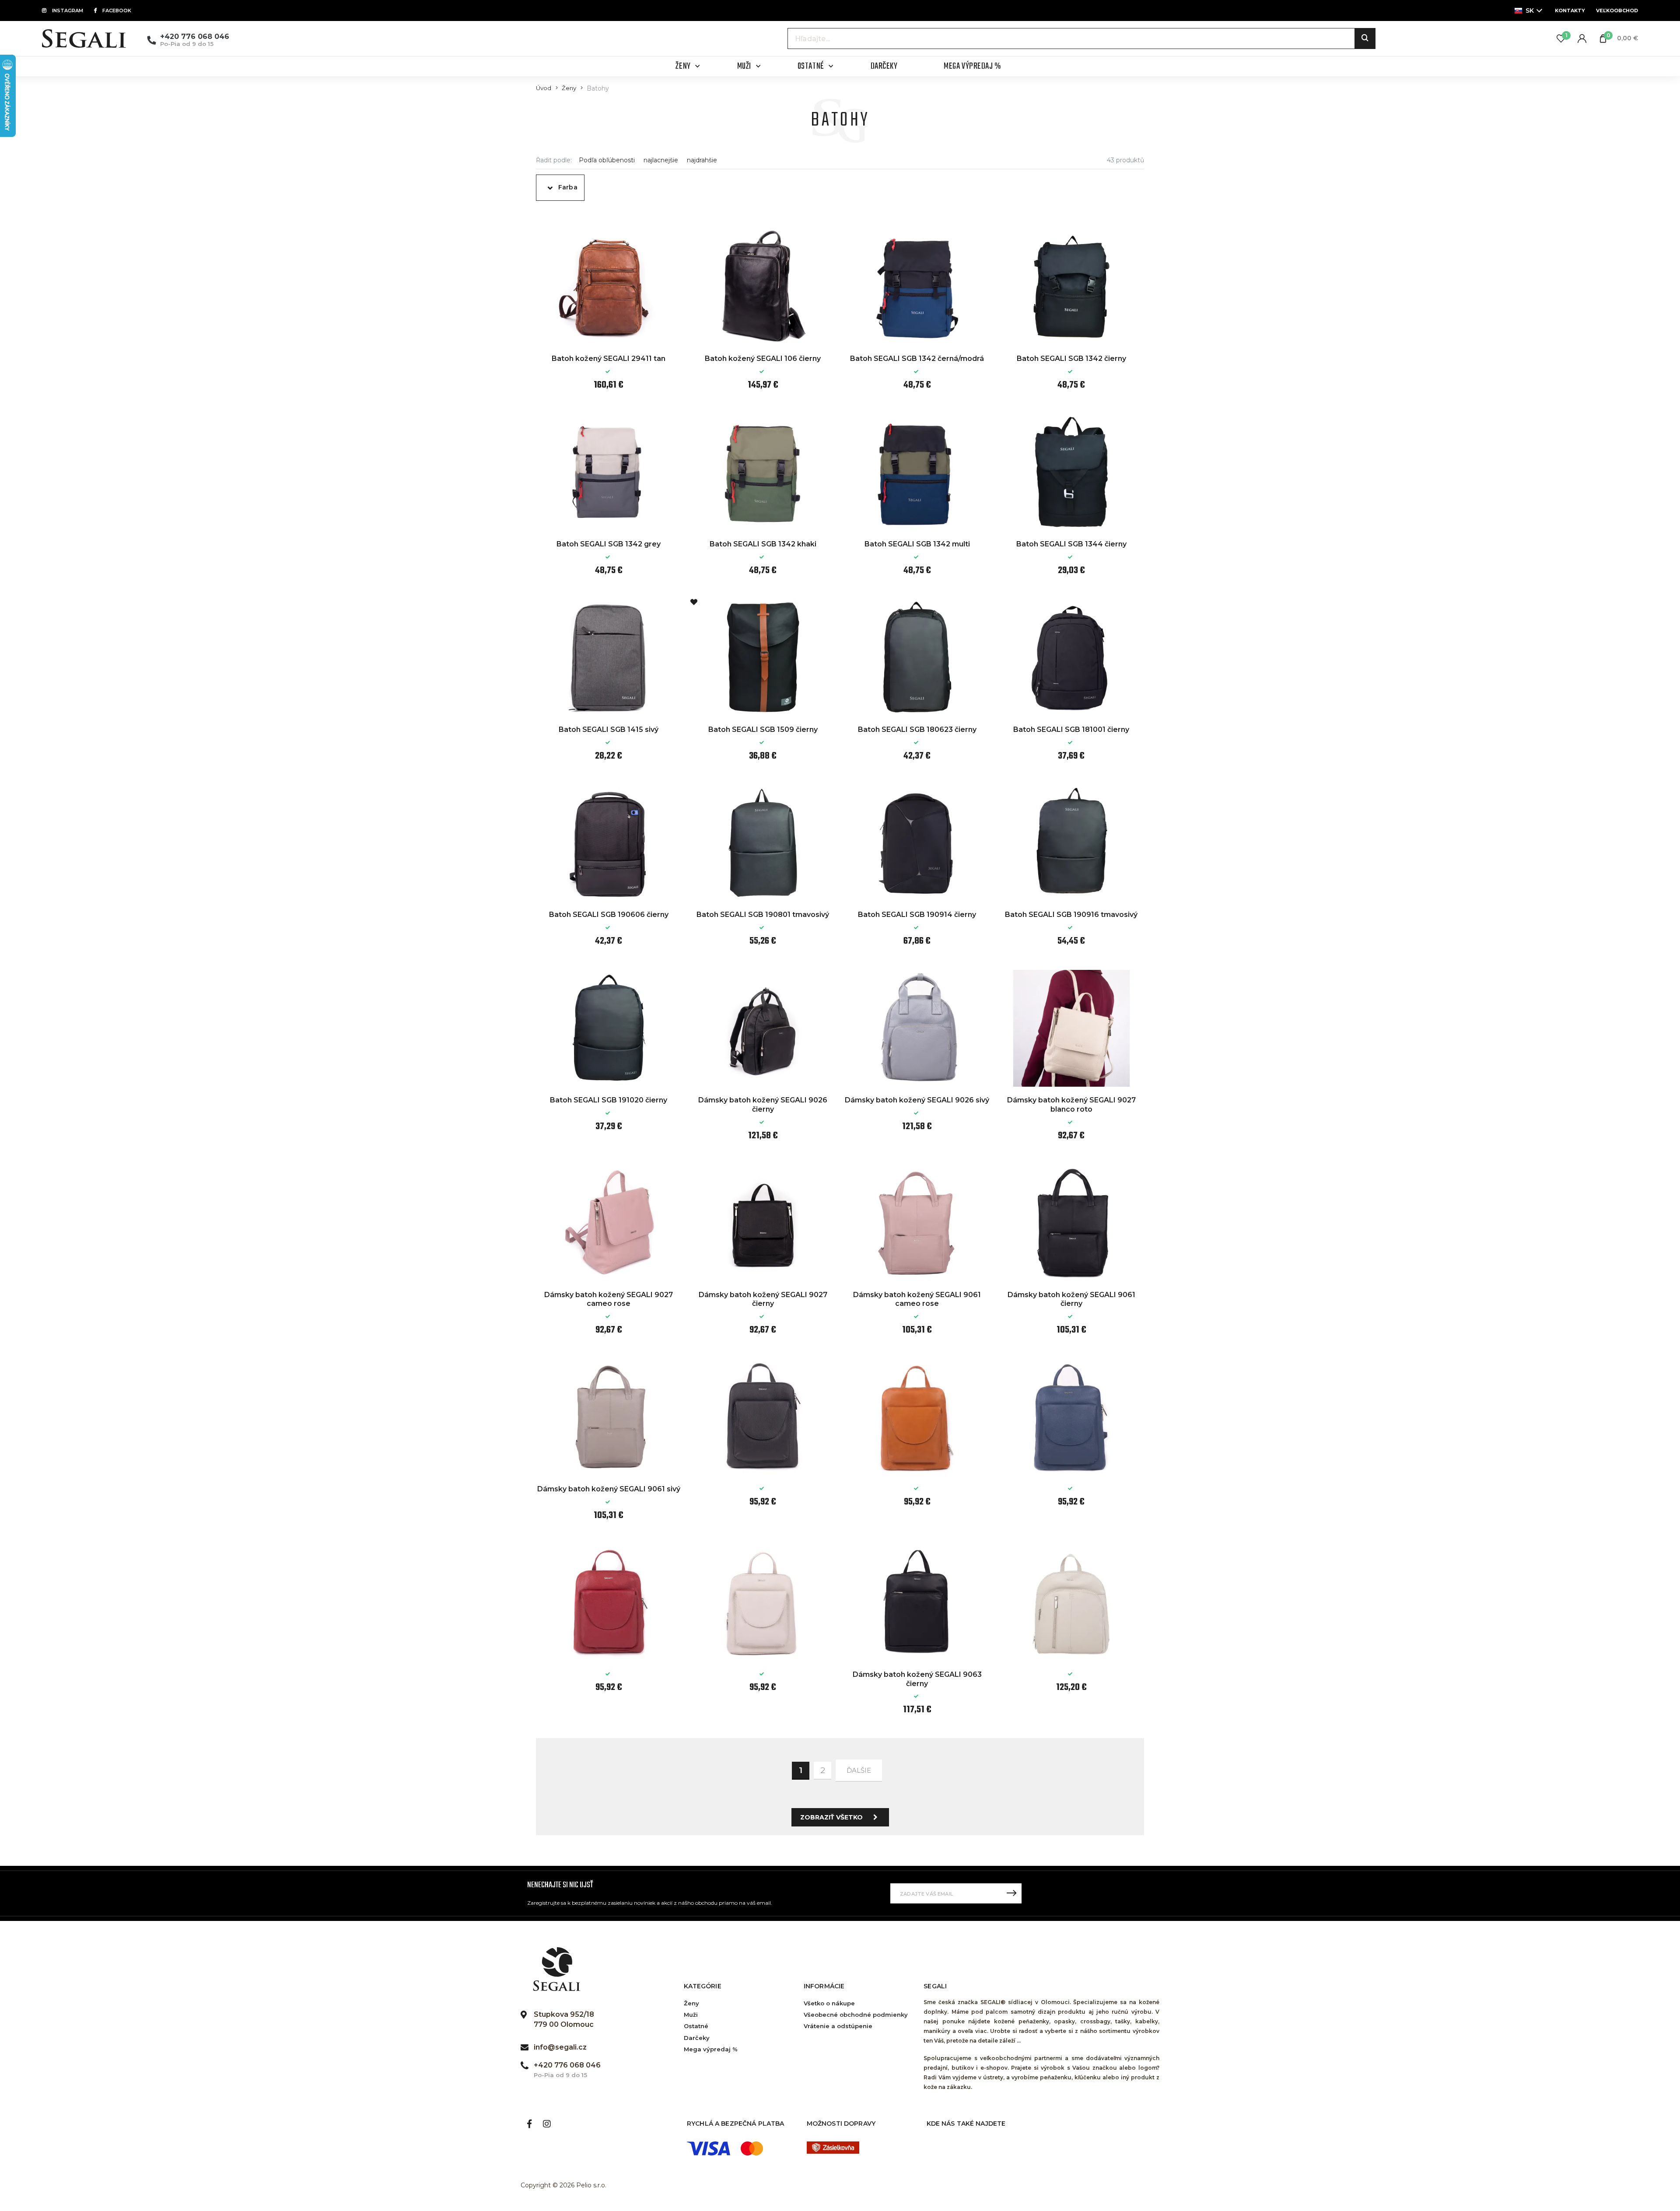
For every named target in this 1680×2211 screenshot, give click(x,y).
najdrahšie (702, 160)
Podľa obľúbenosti (607, 160)
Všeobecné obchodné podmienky (856, 2015)
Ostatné (696, 2026)
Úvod (544, 88)
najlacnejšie (661, 160)
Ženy (569, 88)
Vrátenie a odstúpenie (838, 2026)
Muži (691, 2015)
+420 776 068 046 (195, 37)
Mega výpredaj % (711, 2049)
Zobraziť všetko (831, 1817)
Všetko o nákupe (829, 2003)
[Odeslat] (1011, 1893)
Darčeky (697, 2038)
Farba (568, 187)
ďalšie (859, 1770)
